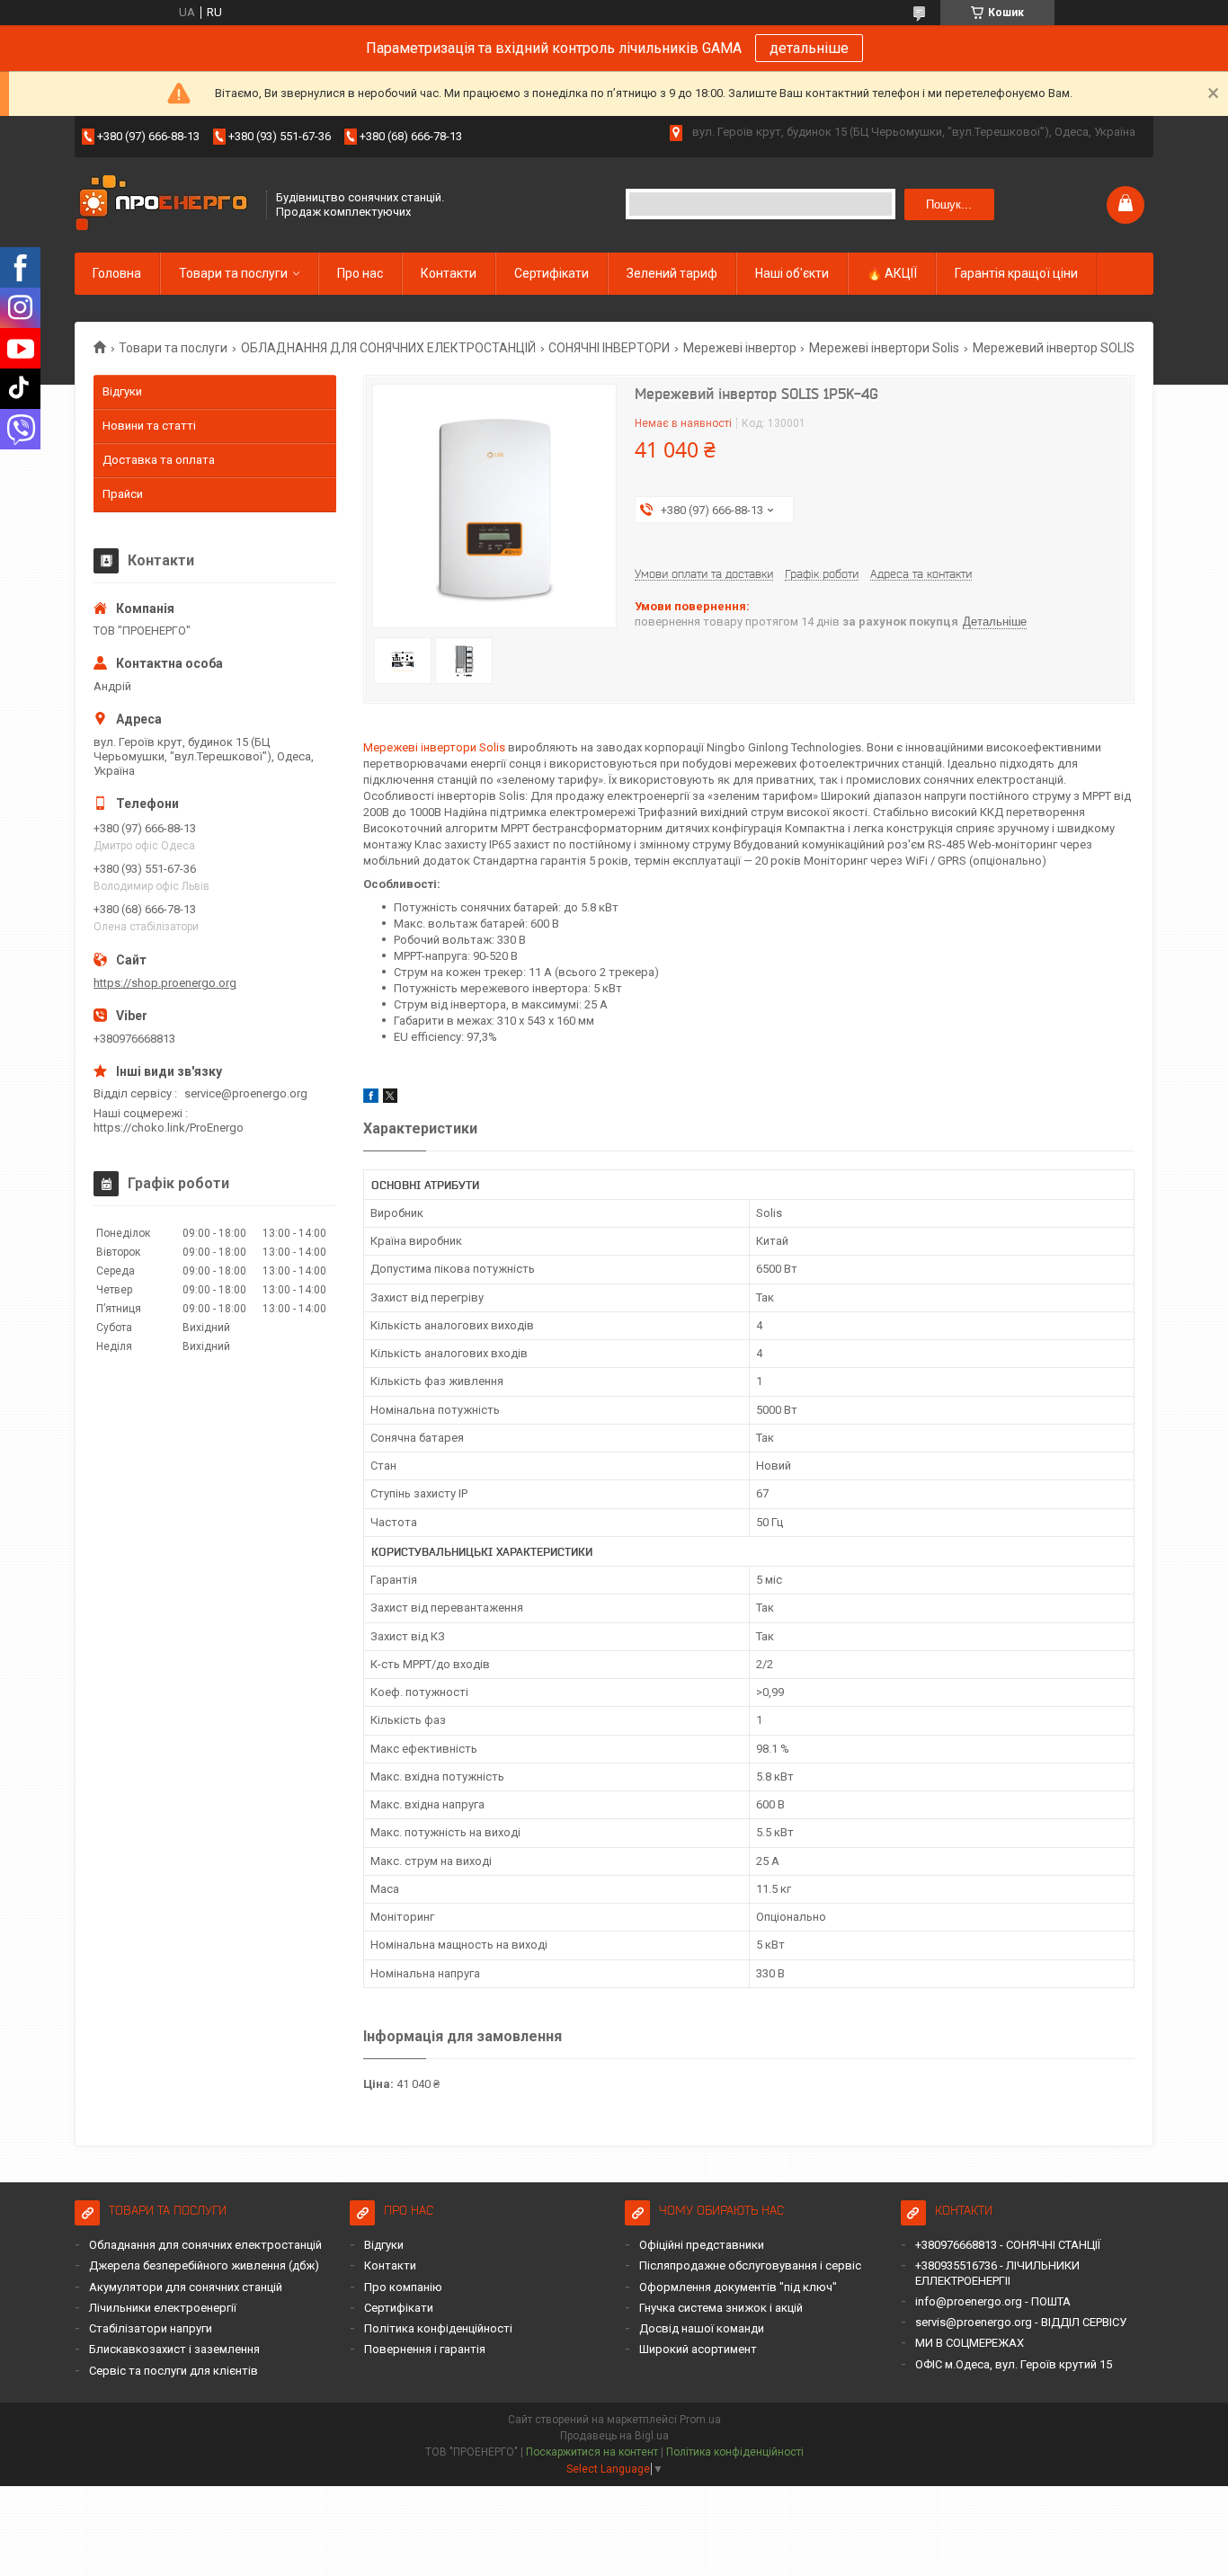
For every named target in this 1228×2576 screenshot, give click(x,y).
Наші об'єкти (792, 273)
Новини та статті (149, 426)
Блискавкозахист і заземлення (174, 2349)
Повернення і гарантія (425, 2349)
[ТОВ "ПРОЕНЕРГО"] (165, 204)
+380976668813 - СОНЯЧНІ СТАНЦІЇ (1008, 2245)
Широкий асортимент (698, 2349)
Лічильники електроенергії (163, 2308)
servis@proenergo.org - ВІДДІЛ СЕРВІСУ (1021, 2322)
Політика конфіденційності (438, 2328)
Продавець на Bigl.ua (614, 2436)
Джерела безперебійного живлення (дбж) (204, 2265)
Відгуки (122, 391)
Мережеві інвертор (740, 348)
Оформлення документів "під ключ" (738, 2287)
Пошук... (949, 204)
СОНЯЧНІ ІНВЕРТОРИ (609, 348)
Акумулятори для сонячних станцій (186, 2287)
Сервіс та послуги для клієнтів (174, 2371)
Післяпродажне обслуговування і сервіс (750, 2265)
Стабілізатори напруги (151, 2328)
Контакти (449, 273)
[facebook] (371, 1099)
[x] (390, 1099)
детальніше (809, 48)
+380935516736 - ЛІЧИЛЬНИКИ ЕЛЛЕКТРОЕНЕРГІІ (997, 2273)
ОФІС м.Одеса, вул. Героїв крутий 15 (1014, 2364)
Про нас (360, 273)
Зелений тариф (672, 273)
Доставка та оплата (159, 460)
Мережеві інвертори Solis (884, 348)
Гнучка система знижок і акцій (721, 2308)
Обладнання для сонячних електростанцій (205, 2245)
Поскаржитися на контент (592, 2452)
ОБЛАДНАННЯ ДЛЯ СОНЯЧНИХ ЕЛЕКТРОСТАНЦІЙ (388, 348)
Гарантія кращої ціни (1016, 273)
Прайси (123, 494)
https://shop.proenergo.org (165, 983)
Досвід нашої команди (702, 2328)
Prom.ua (700, 2420)
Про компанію (403, 2287)
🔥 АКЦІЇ (892, 273)
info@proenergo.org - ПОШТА (993, 2301)
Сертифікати (552, 273)
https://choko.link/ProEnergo (169, 1128)
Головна (117, 273)
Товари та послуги (233, 273)
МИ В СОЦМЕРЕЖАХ (970, 2343)
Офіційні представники (702, 2245)
